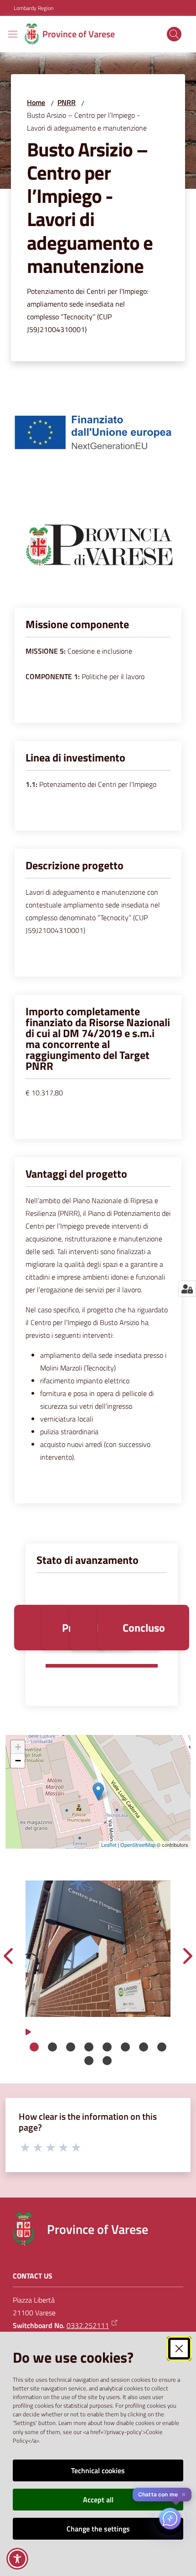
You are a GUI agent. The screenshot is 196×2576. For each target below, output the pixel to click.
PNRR (67, 102)
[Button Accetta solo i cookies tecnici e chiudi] (179, 2349)
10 (107, 2061)
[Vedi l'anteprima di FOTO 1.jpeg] (98, 1949)
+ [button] (18, 1747)
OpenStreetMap (138, 1845)
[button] (174, 34)
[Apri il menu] (13, 34)
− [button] (18, 1761)
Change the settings (98, 2529)
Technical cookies (98, 2470)
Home (36, 102)
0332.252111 (88, 2325)
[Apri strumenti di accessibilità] (17, 2559)
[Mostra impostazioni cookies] (187, 1289)
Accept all (98, 2500)
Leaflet (109, 1845)
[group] (98, 1949)
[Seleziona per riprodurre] (28, 2031)
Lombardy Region (34, 8)
